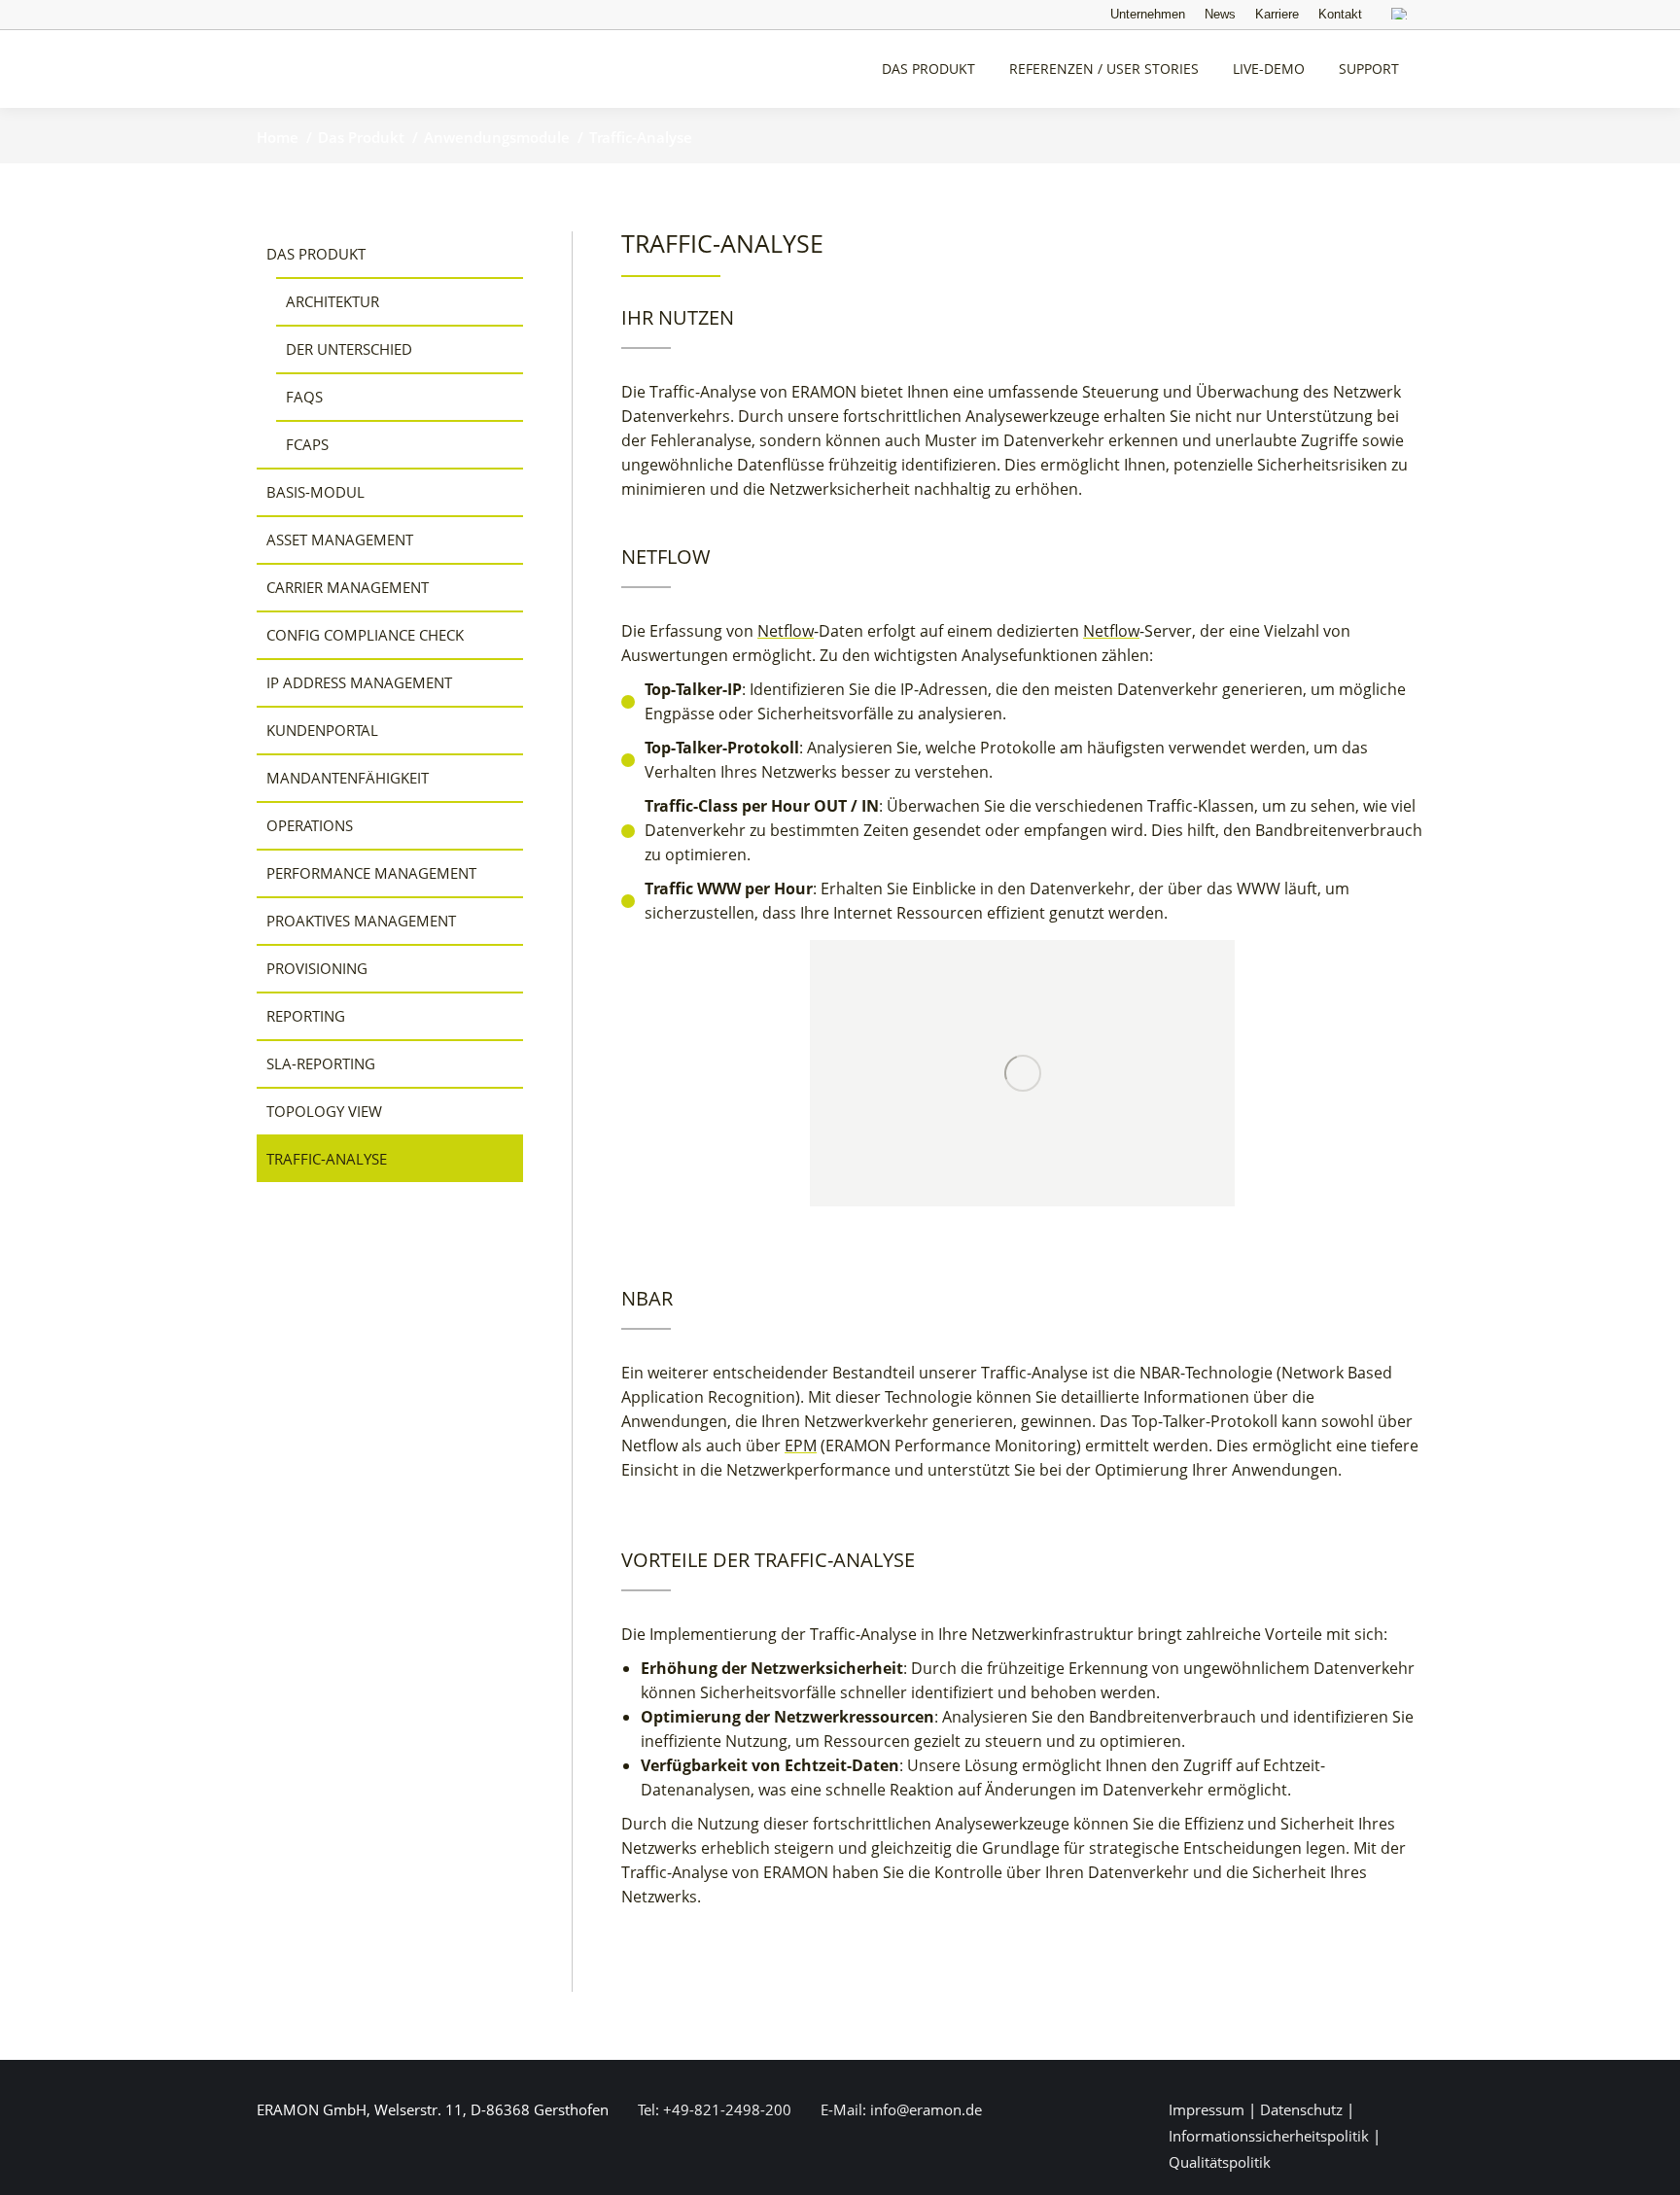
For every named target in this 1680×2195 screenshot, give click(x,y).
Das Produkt (316, 254)
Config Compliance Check (365, 635)
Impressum (1207, 2109)
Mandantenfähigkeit (348, 778)
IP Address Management (359, 682)
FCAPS (307, 444)
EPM (801, 1446)
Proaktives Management (361, 921)
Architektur (332, 301)
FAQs (304, 397)
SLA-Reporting (321, 1063)
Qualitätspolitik (1220, 2162)
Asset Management (340, 540)
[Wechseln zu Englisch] (1402, 16)
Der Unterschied (349, 349)
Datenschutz (1301, 2109)
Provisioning (317, 968)
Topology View (324, 1111)
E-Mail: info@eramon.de (899, 2109)
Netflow (786, 631)
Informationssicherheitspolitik (1269, 2136)
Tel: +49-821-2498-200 (713, 2109)
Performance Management (371, 873)
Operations (310, 825)
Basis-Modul (315, 492)
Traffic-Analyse (327, 1159)
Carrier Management (348, 587)
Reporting (306, 1016)
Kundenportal (322, 730)
